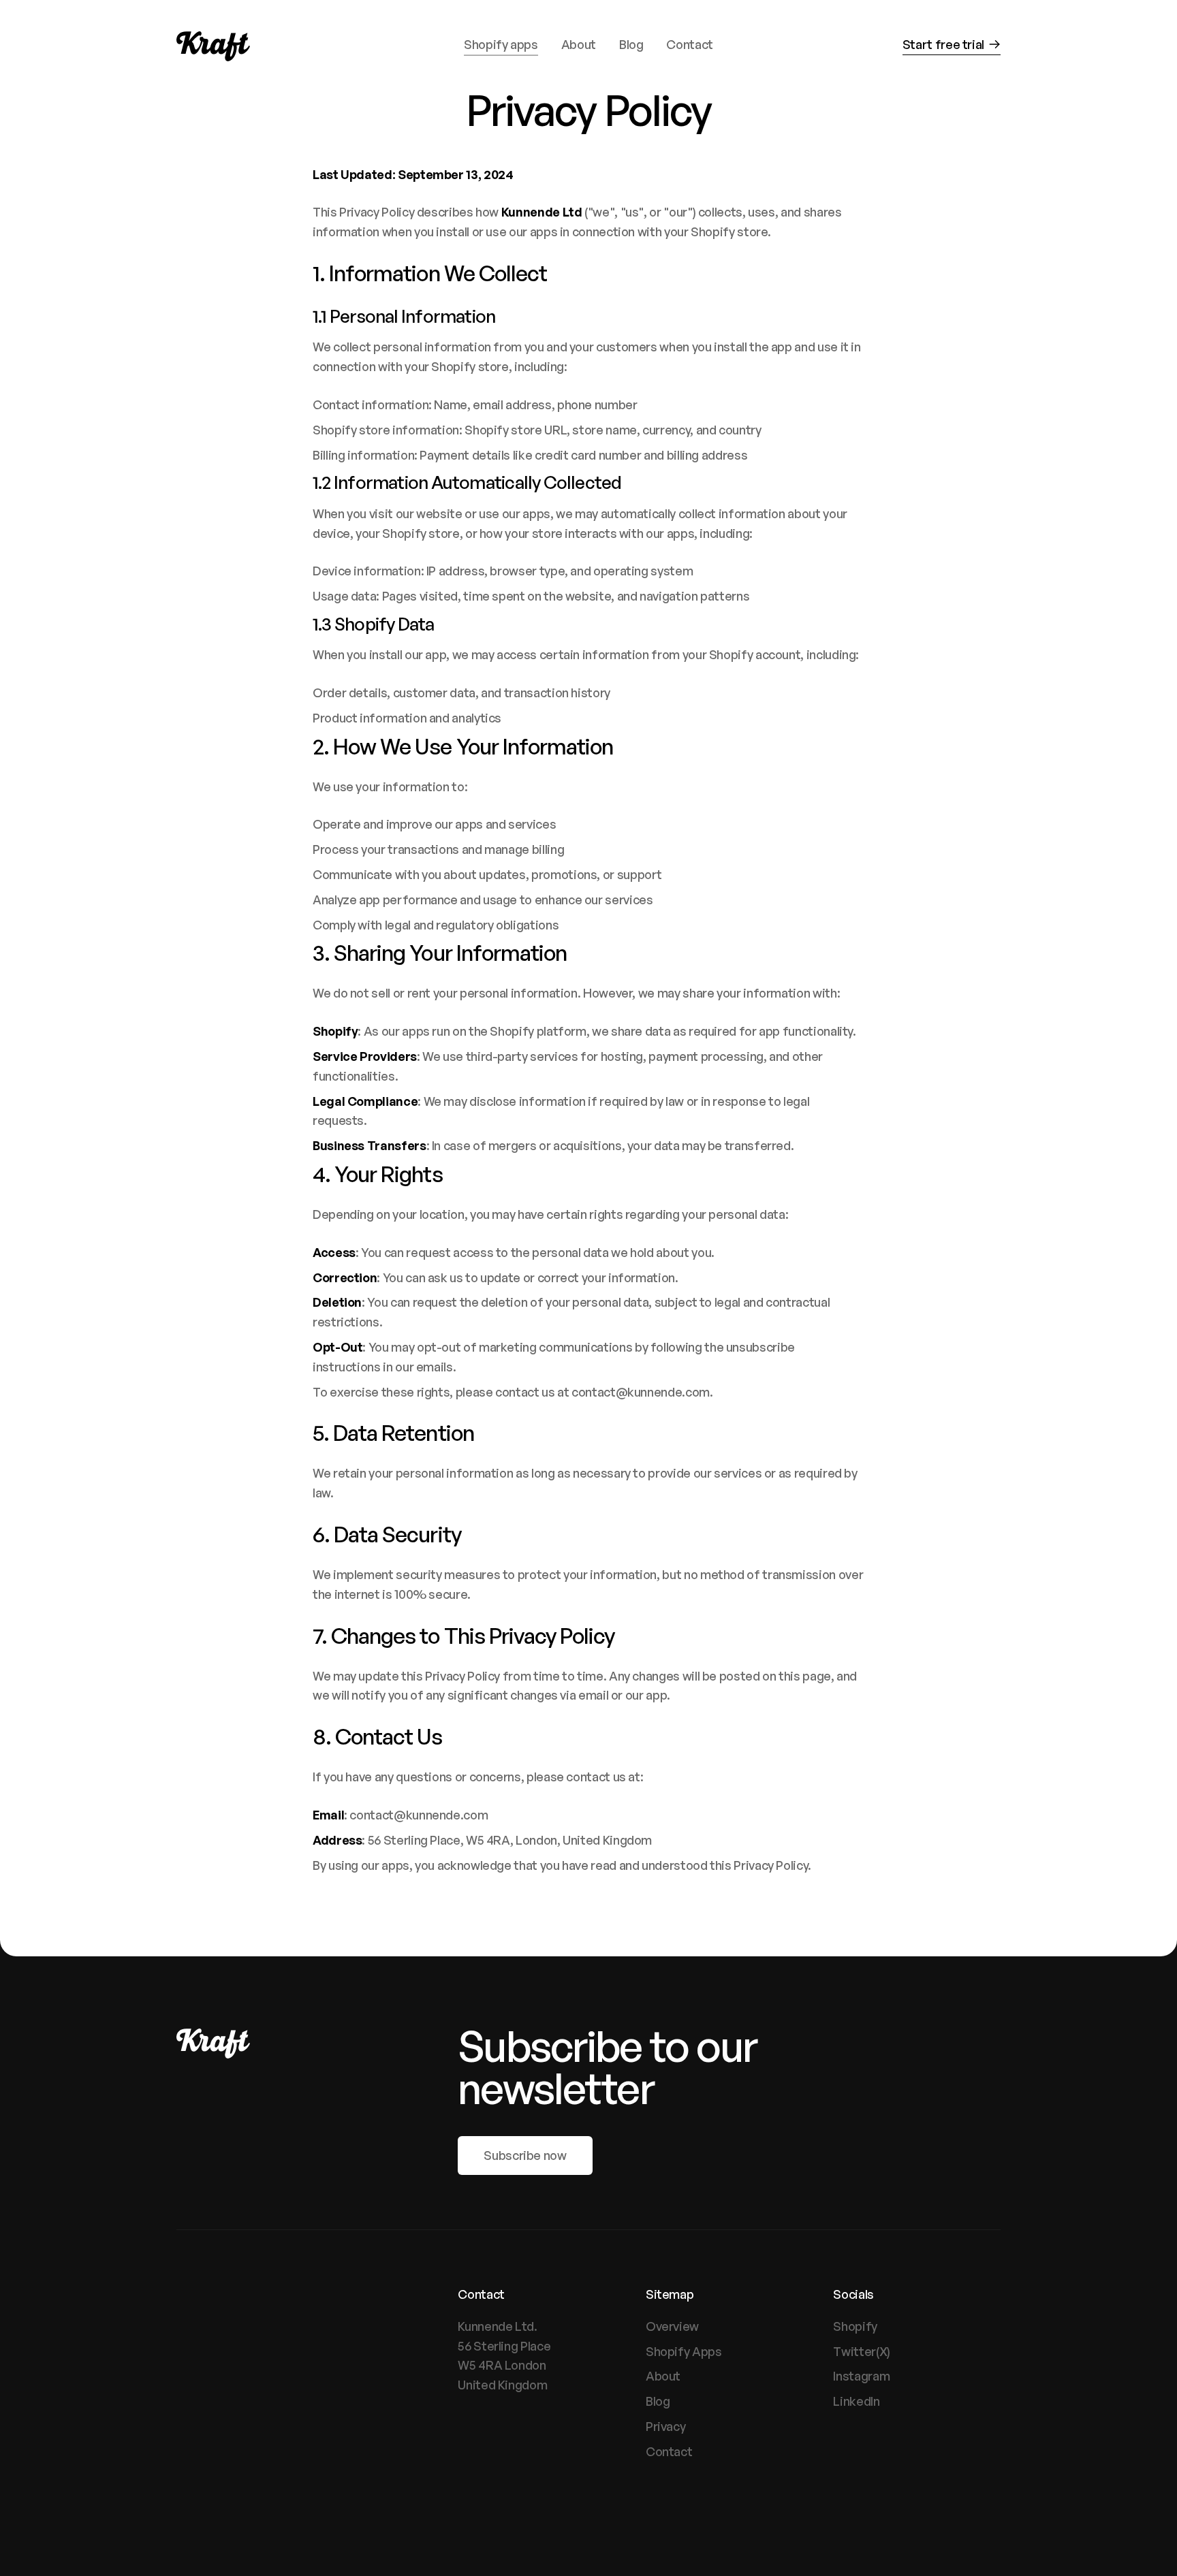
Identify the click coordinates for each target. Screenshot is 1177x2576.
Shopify (855, 2326)
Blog (658, 2401)
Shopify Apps (684, 2351)
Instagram (861, 2376)
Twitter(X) (861, 2351)
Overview (672, 2326)
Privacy (665, 2426)
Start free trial (943, 44)
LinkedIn (856, 2401)
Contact (669, 2451)
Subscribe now (525, 2155)
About (663, 2376)
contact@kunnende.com (641, 1392)
